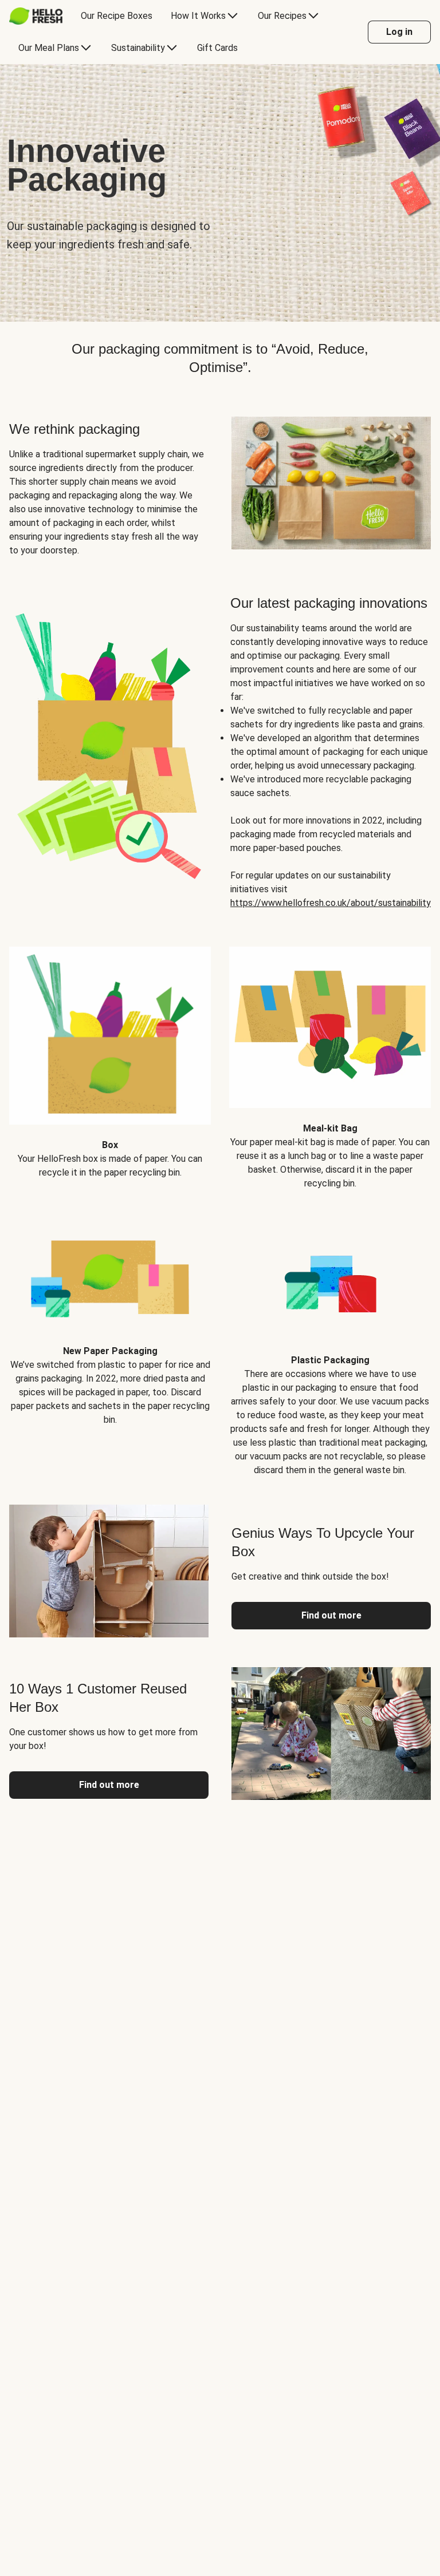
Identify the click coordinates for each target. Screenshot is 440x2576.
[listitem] (110, 1059)
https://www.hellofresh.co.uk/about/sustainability (331, 903)
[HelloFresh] (36, 16)
